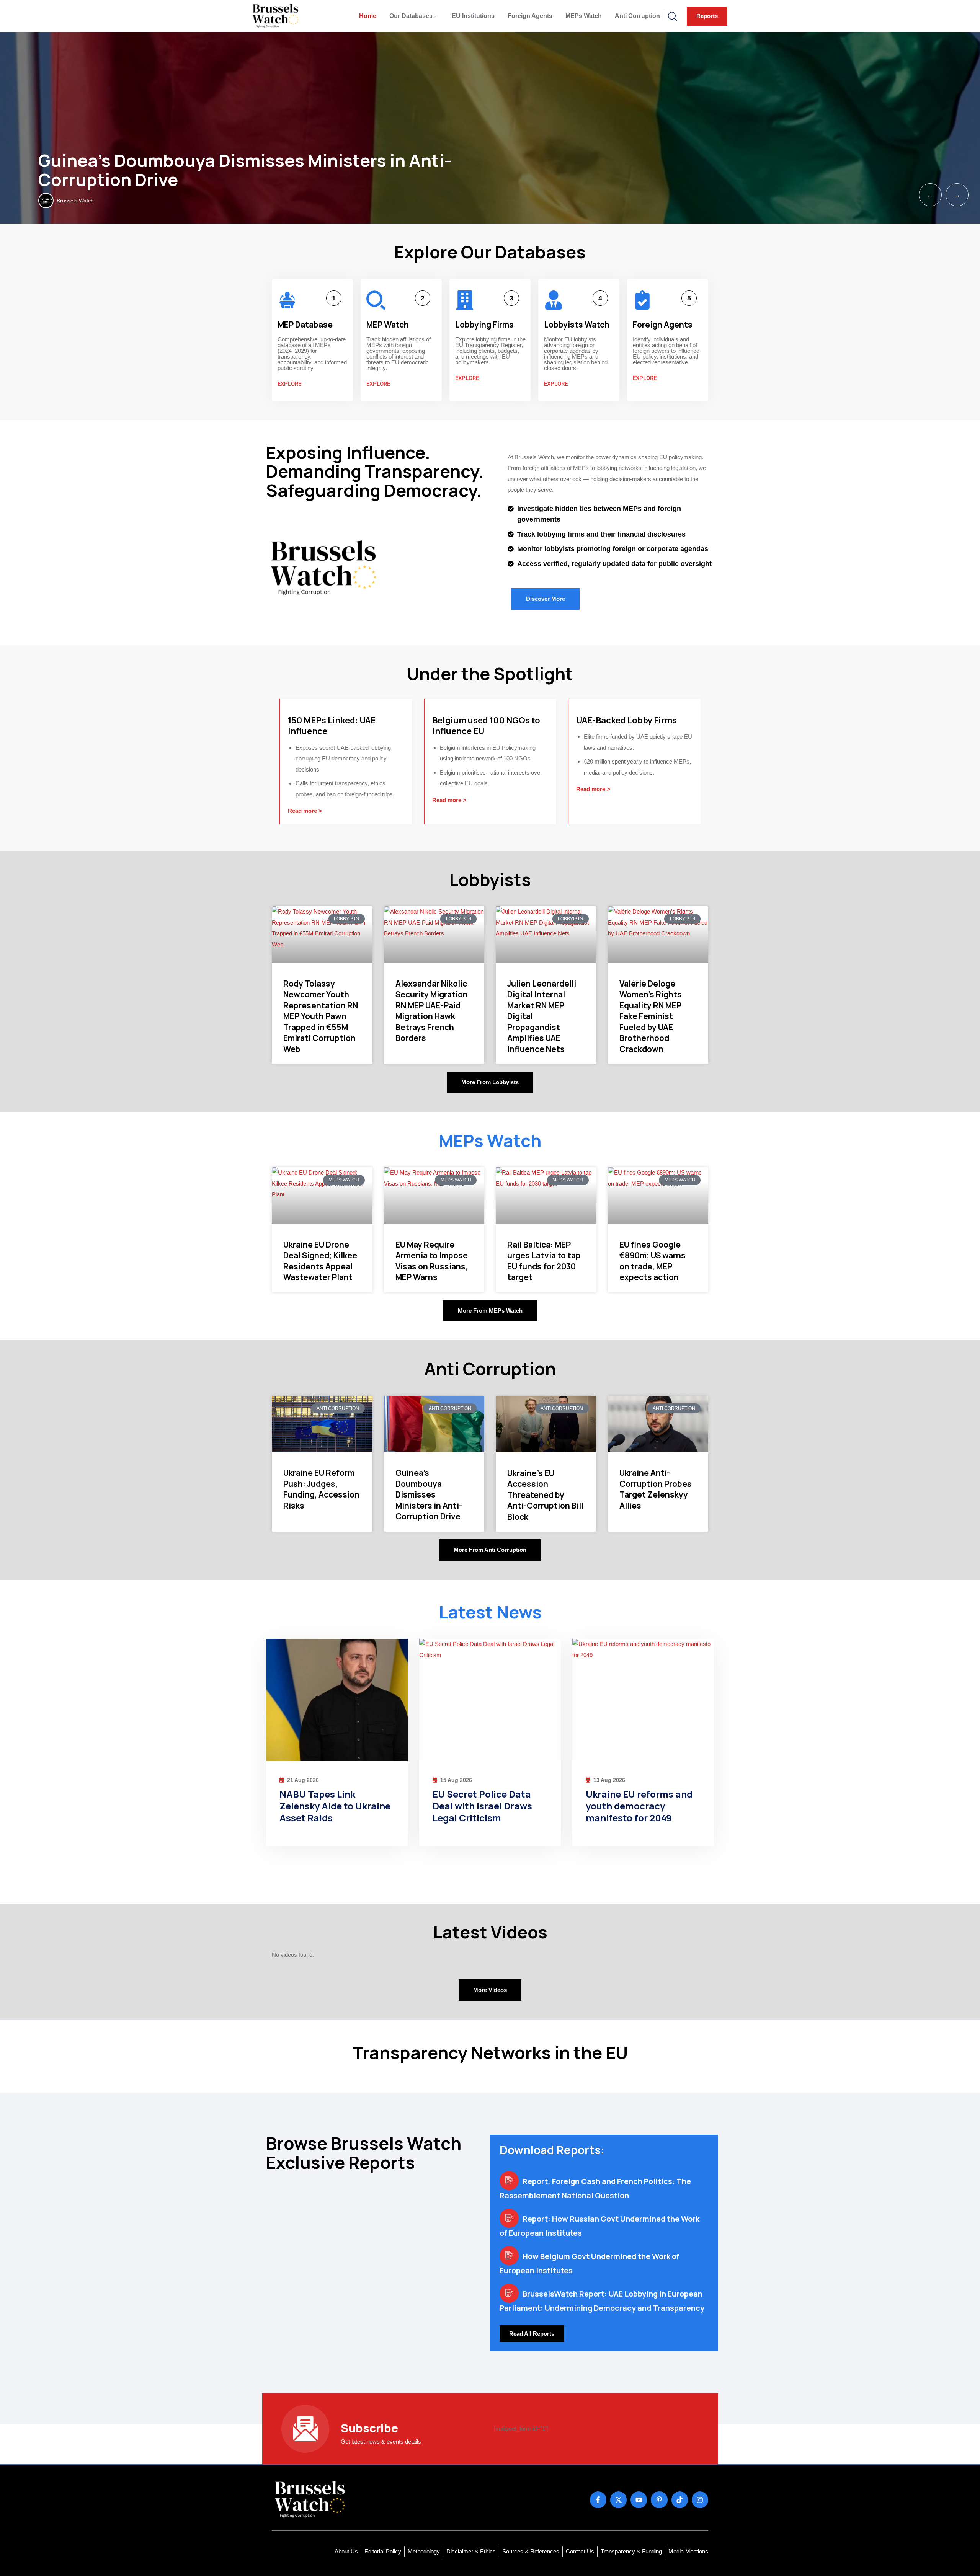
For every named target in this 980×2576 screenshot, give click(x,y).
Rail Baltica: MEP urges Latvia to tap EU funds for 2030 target (544, 1261)
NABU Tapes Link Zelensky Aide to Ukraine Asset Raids (335, 1806)
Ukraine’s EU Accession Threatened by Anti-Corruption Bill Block (545, 1495)
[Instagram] (700, 2500)
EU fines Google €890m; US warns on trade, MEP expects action (653, 1261)
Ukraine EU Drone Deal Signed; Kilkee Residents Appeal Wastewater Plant (320, 1261)
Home (368, 16)
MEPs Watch (584, 16)
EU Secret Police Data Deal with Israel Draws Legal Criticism (482, 1806)
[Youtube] (639, 2500)
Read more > (305, 811)
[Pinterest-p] (659, 2500)
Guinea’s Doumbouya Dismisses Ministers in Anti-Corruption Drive (245, 170)
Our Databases (411, 16)
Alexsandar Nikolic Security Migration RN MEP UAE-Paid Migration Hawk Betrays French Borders (432, 1011)
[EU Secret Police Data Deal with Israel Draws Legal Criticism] (490, 1700)
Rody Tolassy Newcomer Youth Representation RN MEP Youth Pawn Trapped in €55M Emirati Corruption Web (321, 1016)
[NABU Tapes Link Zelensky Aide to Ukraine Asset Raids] (337, 1700)
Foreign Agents (530, 16)
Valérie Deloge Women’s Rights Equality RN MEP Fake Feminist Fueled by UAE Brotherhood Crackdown (651, 1016)
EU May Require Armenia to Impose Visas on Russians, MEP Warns (432, 1261)
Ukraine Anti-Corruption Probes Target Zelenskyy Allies (656, 1489)
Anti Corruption (637, 16)
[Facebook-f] (598, 2500)
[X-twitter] (618, 2500)
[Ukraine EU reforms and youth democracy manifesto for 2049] (643, 1700)
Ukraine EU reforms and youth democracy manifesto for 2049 (639, 1806)
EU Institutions (473, 16)
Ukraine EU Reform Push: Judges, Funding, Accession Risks (321, 1489)
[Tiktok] (680, 2500)
